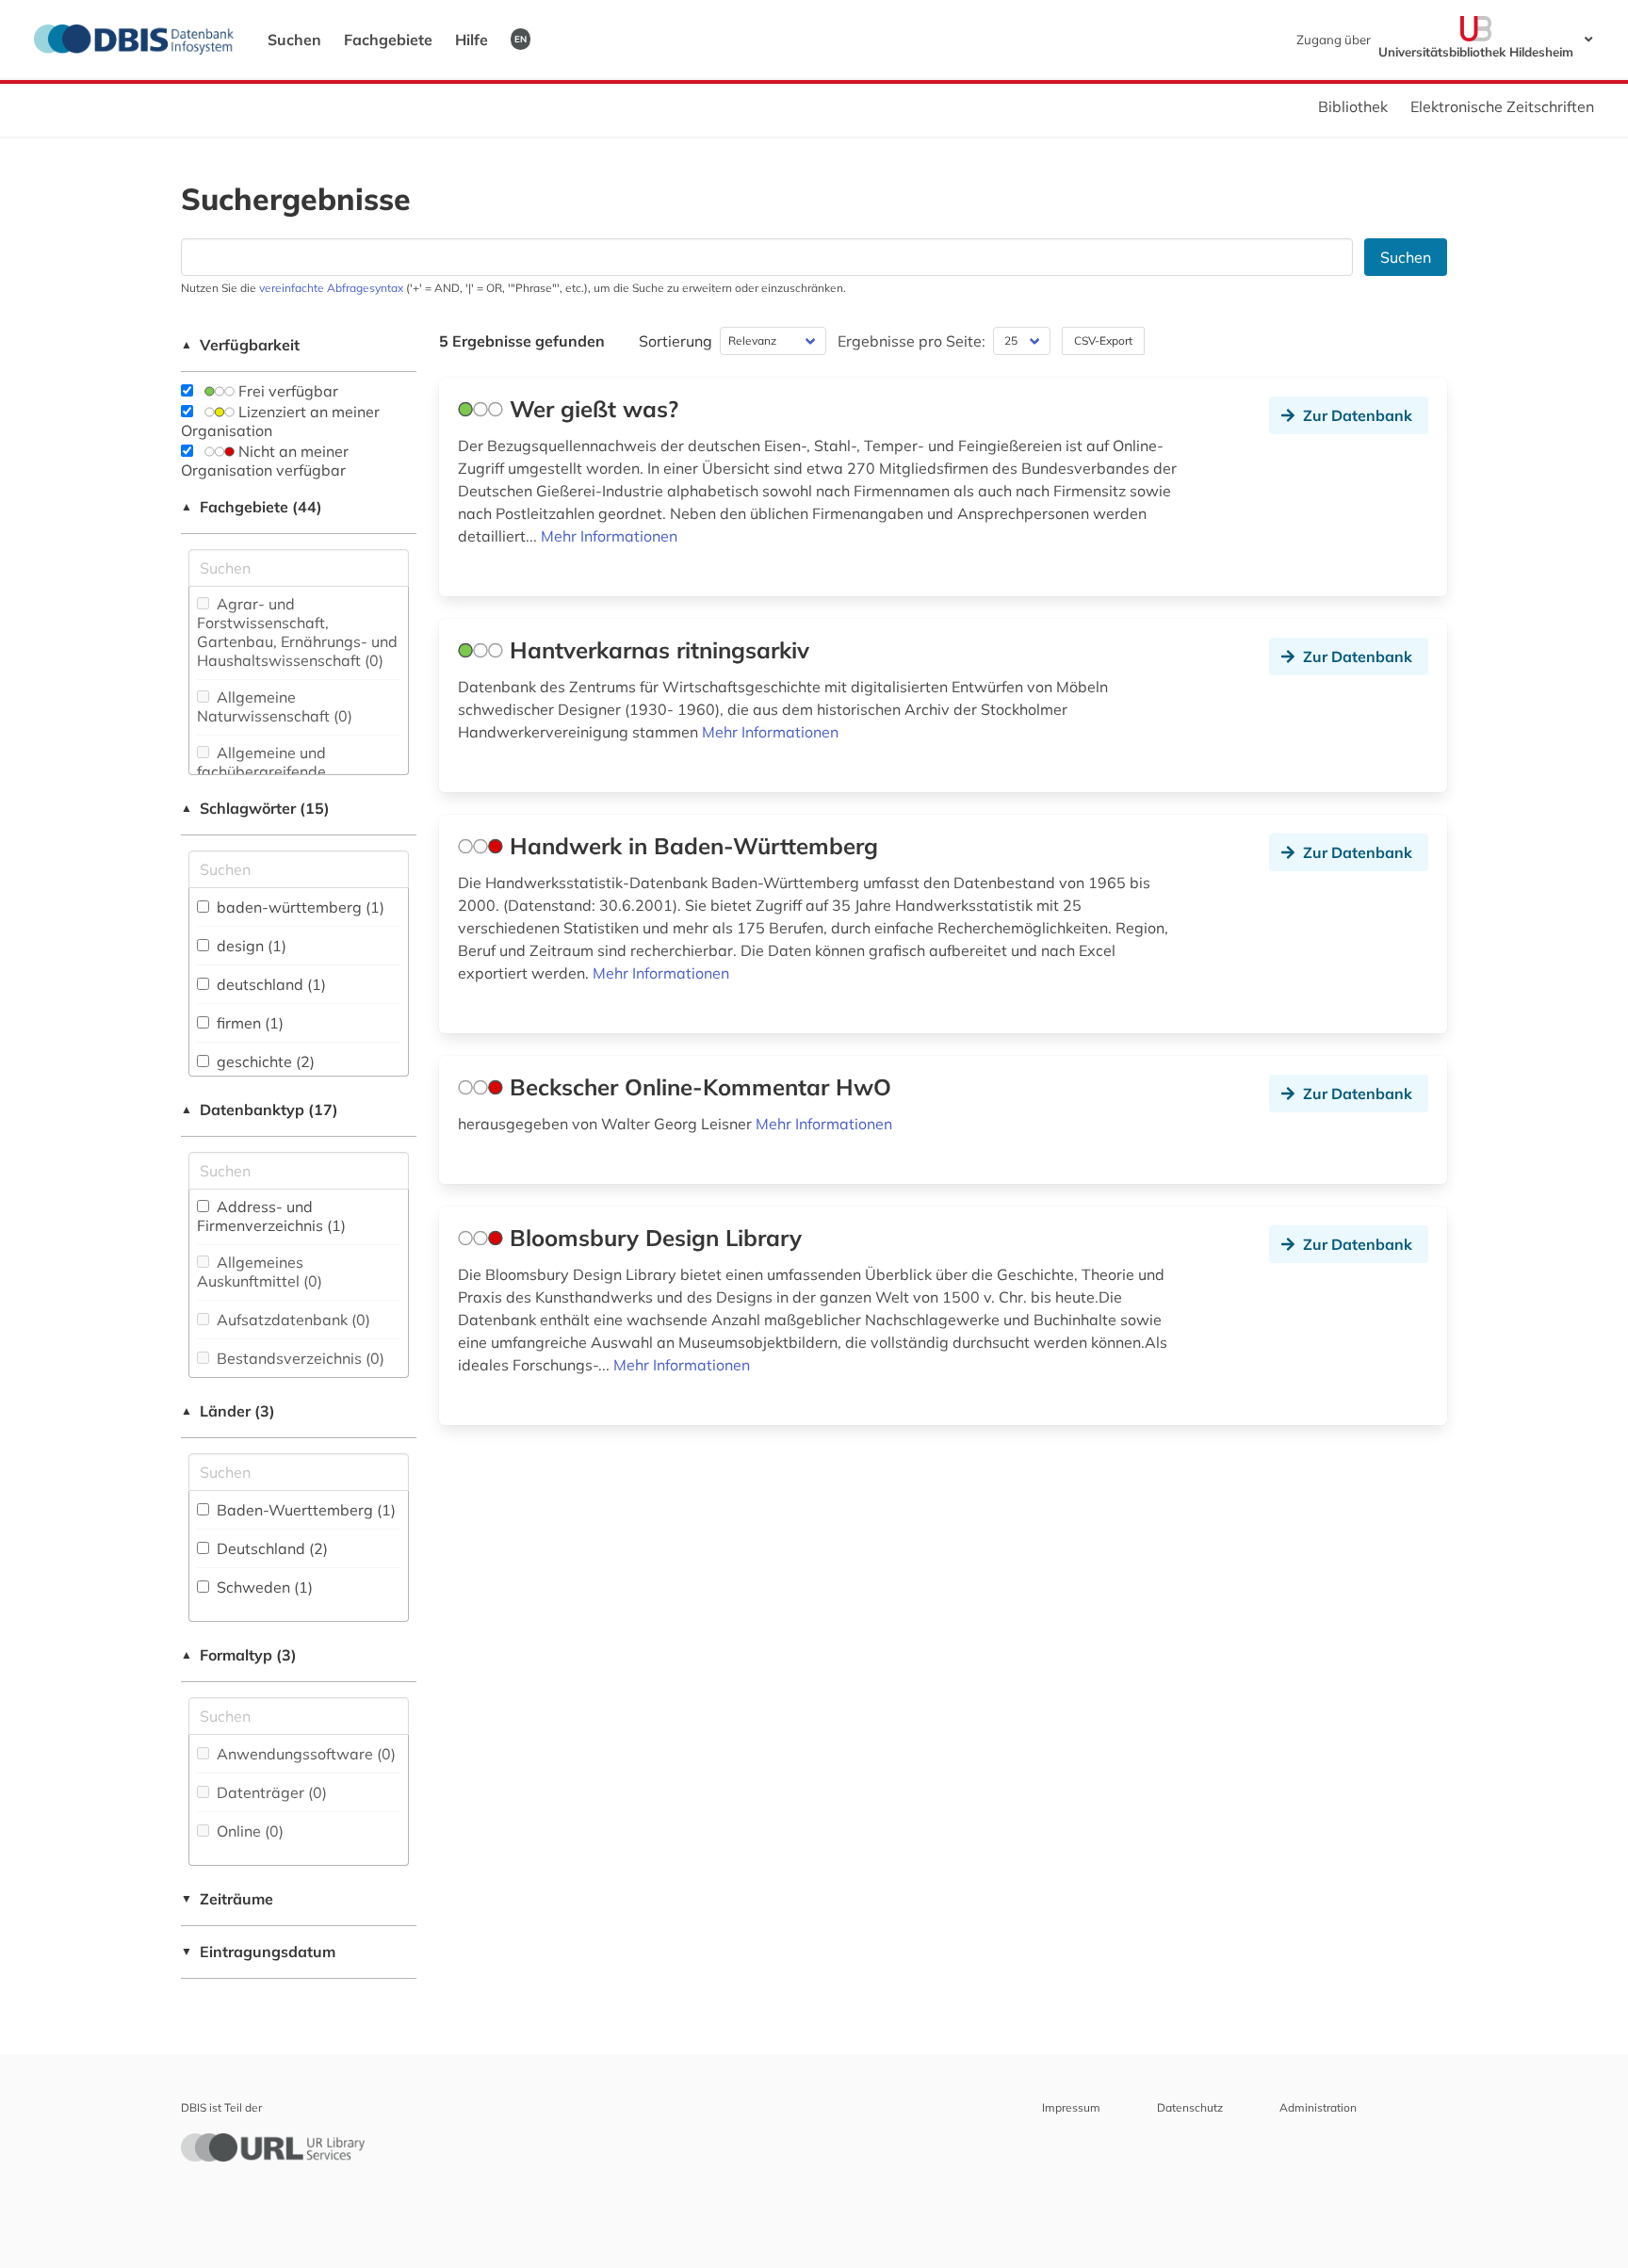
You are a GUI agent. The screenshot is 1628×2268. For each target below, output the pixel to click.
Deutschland (270, 1548)
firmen (248, 1023)
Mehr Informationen (609, 536)
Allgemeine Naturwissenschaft (275, 706)
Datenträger (270, 1792)
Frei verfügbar (286, 391)
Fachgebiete (388, 40)
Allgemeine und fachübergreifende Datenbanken (261, 771)
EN (521, 39)
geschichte (264, 1061)
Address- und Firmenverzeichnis (271, 1216)
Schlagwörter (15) (255, 808)
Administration (1318, 2107)
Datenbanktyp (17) (260, 1110)
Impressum (1071, 2107)
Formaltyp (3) (239, 1655)
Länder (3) (228, 1411)
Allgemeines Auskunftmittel (260, 1272)
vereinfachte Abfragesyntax (331, 288)
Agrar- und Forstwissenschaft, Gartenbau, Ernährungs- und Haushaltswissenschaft (297, 632)
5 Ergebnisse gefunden (522, 341)
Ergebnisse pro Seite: (912, 341)
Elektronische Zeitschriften (1502, 106)
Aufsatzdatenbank (292, 1320)
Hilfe (472, 40)
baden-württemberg (299, 907)
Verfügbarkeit (240, 345)
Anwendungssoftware (304, 1754)
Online (248, 1831)
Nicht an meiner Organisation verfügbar (265, 461)
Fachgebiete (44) (252, 507)
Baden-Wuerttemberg (304, 1510)
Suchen (294, 40)
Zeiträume (227, 1899)
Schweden (263, 1587)
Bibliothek (1353, 106)
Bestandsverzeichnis (299, 1358)
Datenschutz (1190, 2107)
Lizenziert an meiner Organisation (280, 421)
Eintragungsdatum (258, 1952)
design (250, 946)
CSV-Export (1103, 340)
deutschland (269, 984)
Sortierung (676, 341)
